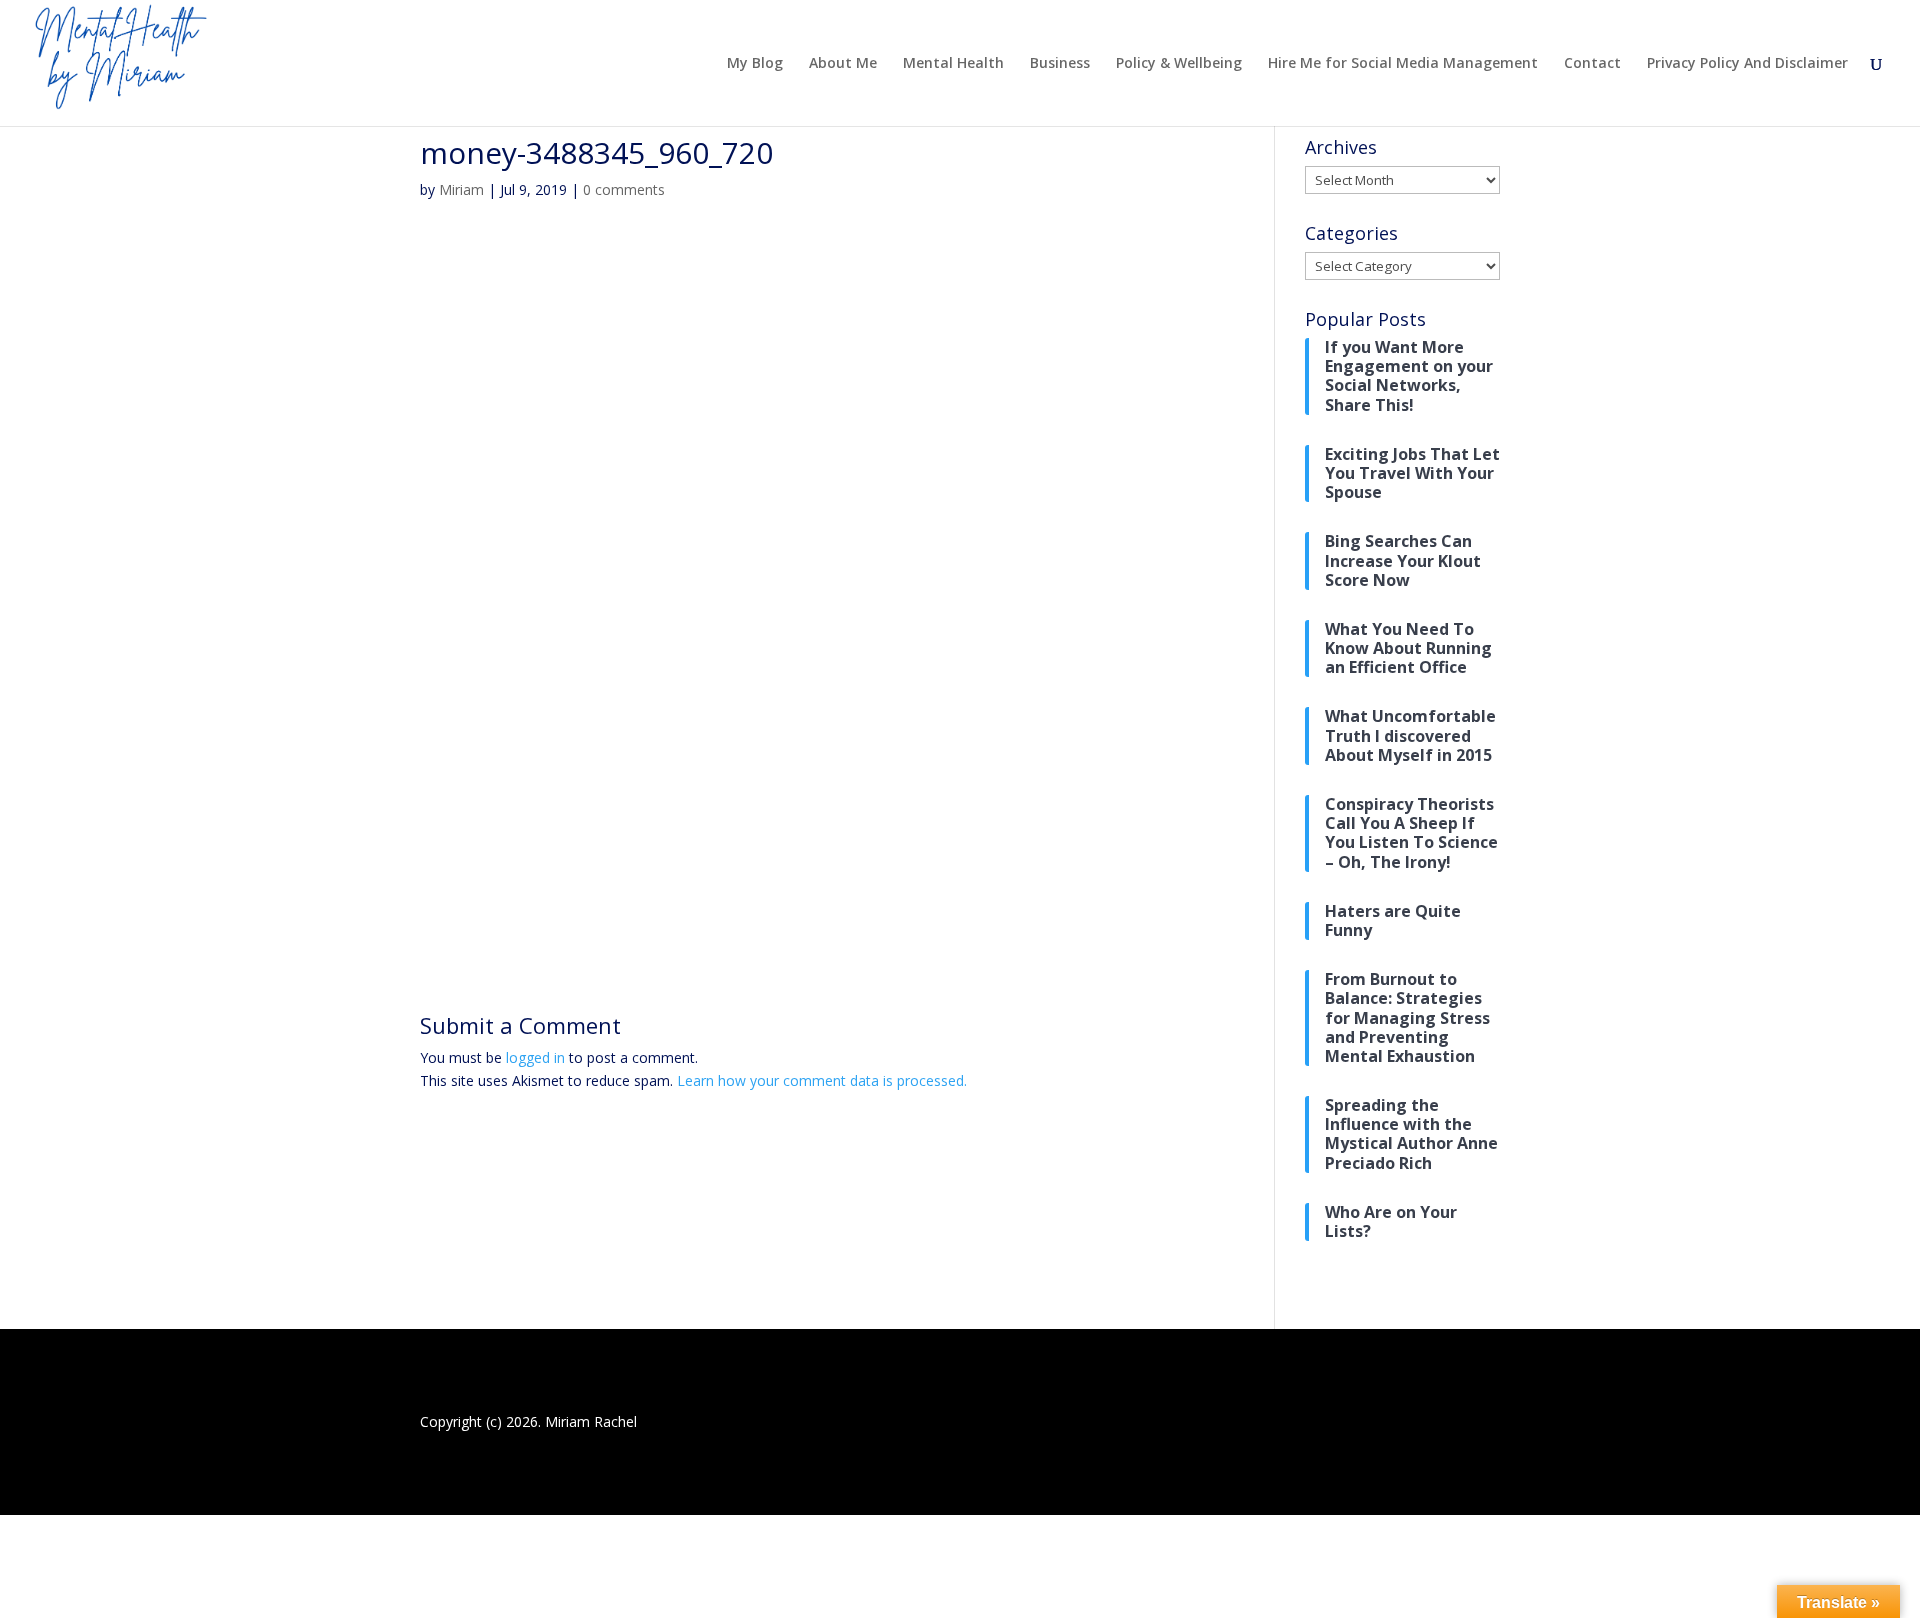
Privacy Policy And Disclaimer (1747, 64)
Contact (1592, 64)
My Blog (755, 64)
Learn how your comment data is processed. (822, 1080)
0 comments (624, 189)
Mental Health (953, 64)
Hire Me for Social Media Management (1403, 64)
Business (1060, 64)
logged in (535, 1057)
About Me (843, 64)
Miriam (461, 189)
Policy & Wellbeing (1179, 64)
